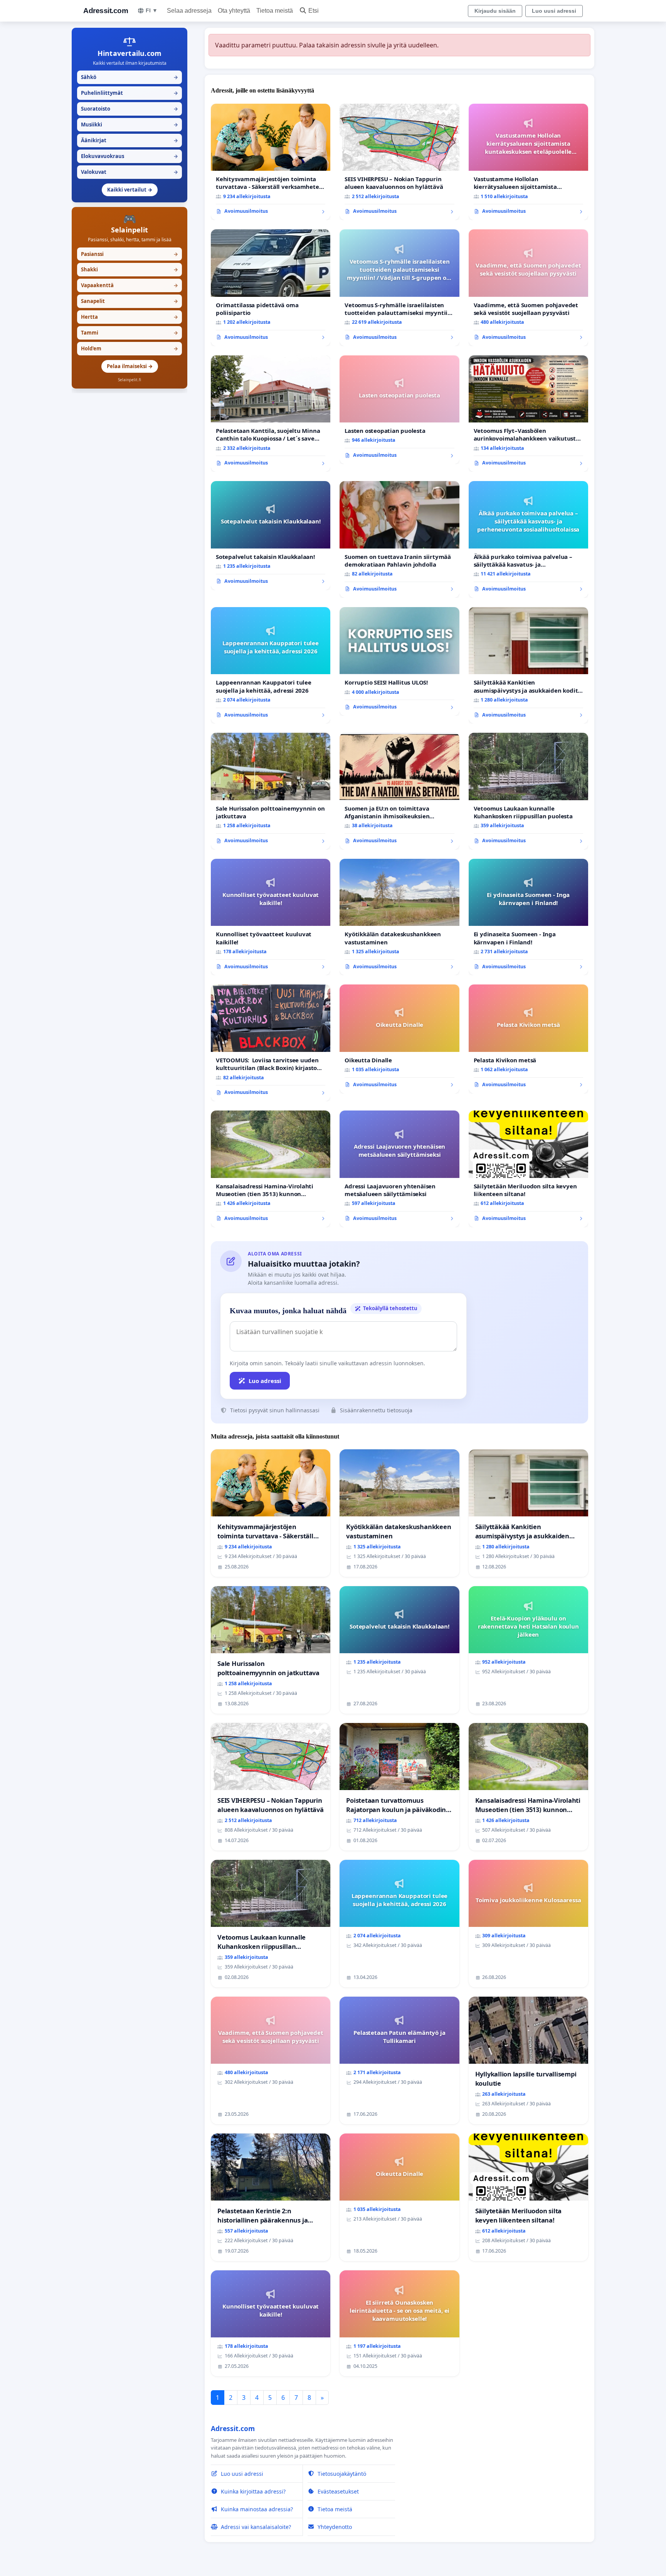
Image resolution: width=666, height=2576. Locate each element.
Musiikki (129, 125)
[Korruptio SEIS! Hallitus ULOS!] (399, 661)
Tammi (129, 333)
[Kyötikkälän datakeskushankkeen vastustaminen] (399, 917)
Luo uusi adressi (554, 11)
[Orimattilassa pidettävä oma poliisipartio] (271, 288)
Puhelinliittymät (129, 93)
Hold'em (129, 348)
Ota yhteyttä (234, 11)
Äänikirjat (129, 140)
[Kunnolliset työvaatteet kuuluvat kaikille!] (271, 917)
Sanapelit (129, 301)
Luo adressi (265, 1381)
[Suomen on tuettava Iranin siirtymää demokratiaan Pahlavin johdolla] (399, 539)
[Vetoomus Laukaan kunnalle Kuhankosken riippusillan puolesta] (528, 791)
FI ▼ (152, 10)
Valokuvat (129, 172)
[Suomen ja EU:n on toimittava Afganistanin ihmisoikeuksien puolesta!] (399, 791)
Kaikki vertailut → (130, 190)
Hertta (129, 317)
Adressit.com (106, 11)
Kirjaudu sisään (495, 11)
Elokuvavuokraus (129, 156)
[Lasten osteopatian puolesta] (399, 410)
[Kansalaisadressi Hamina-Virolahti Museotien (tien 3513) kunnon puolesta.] (271, 1169)
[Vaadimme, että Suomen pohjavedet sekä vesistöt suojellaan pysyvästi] (528, 288)
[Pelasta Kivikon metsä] (528, 1039)
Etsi (314, 11)
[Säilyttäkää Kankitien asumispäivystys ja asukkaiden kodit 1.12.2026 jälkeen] (528, 665)
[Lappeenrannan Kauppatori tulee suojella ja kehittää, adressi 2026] (271, 665)
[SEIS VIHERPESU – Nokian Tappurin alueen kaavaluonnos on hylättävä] (399, 162)
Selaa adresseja (189, 11)
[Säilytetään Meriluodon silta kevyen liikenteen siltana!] (528, 1169)
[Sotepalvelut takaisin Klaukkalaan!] (271, 535)
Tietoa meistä (275, 11)
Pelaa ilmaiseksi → (130, 366)
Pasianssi (129, 254)
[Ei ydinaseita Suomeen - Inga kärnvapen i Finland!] (528, 917)
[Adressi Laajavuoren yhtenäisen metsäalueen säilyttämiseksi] (399, 1169)
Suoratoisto (129, 109)
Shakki (129, 269)
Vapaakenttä (129, 285)
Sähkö (129, 77)
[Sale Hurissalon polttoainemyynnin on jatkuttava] (271, 791)
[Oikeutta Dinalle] (399, 1039)
